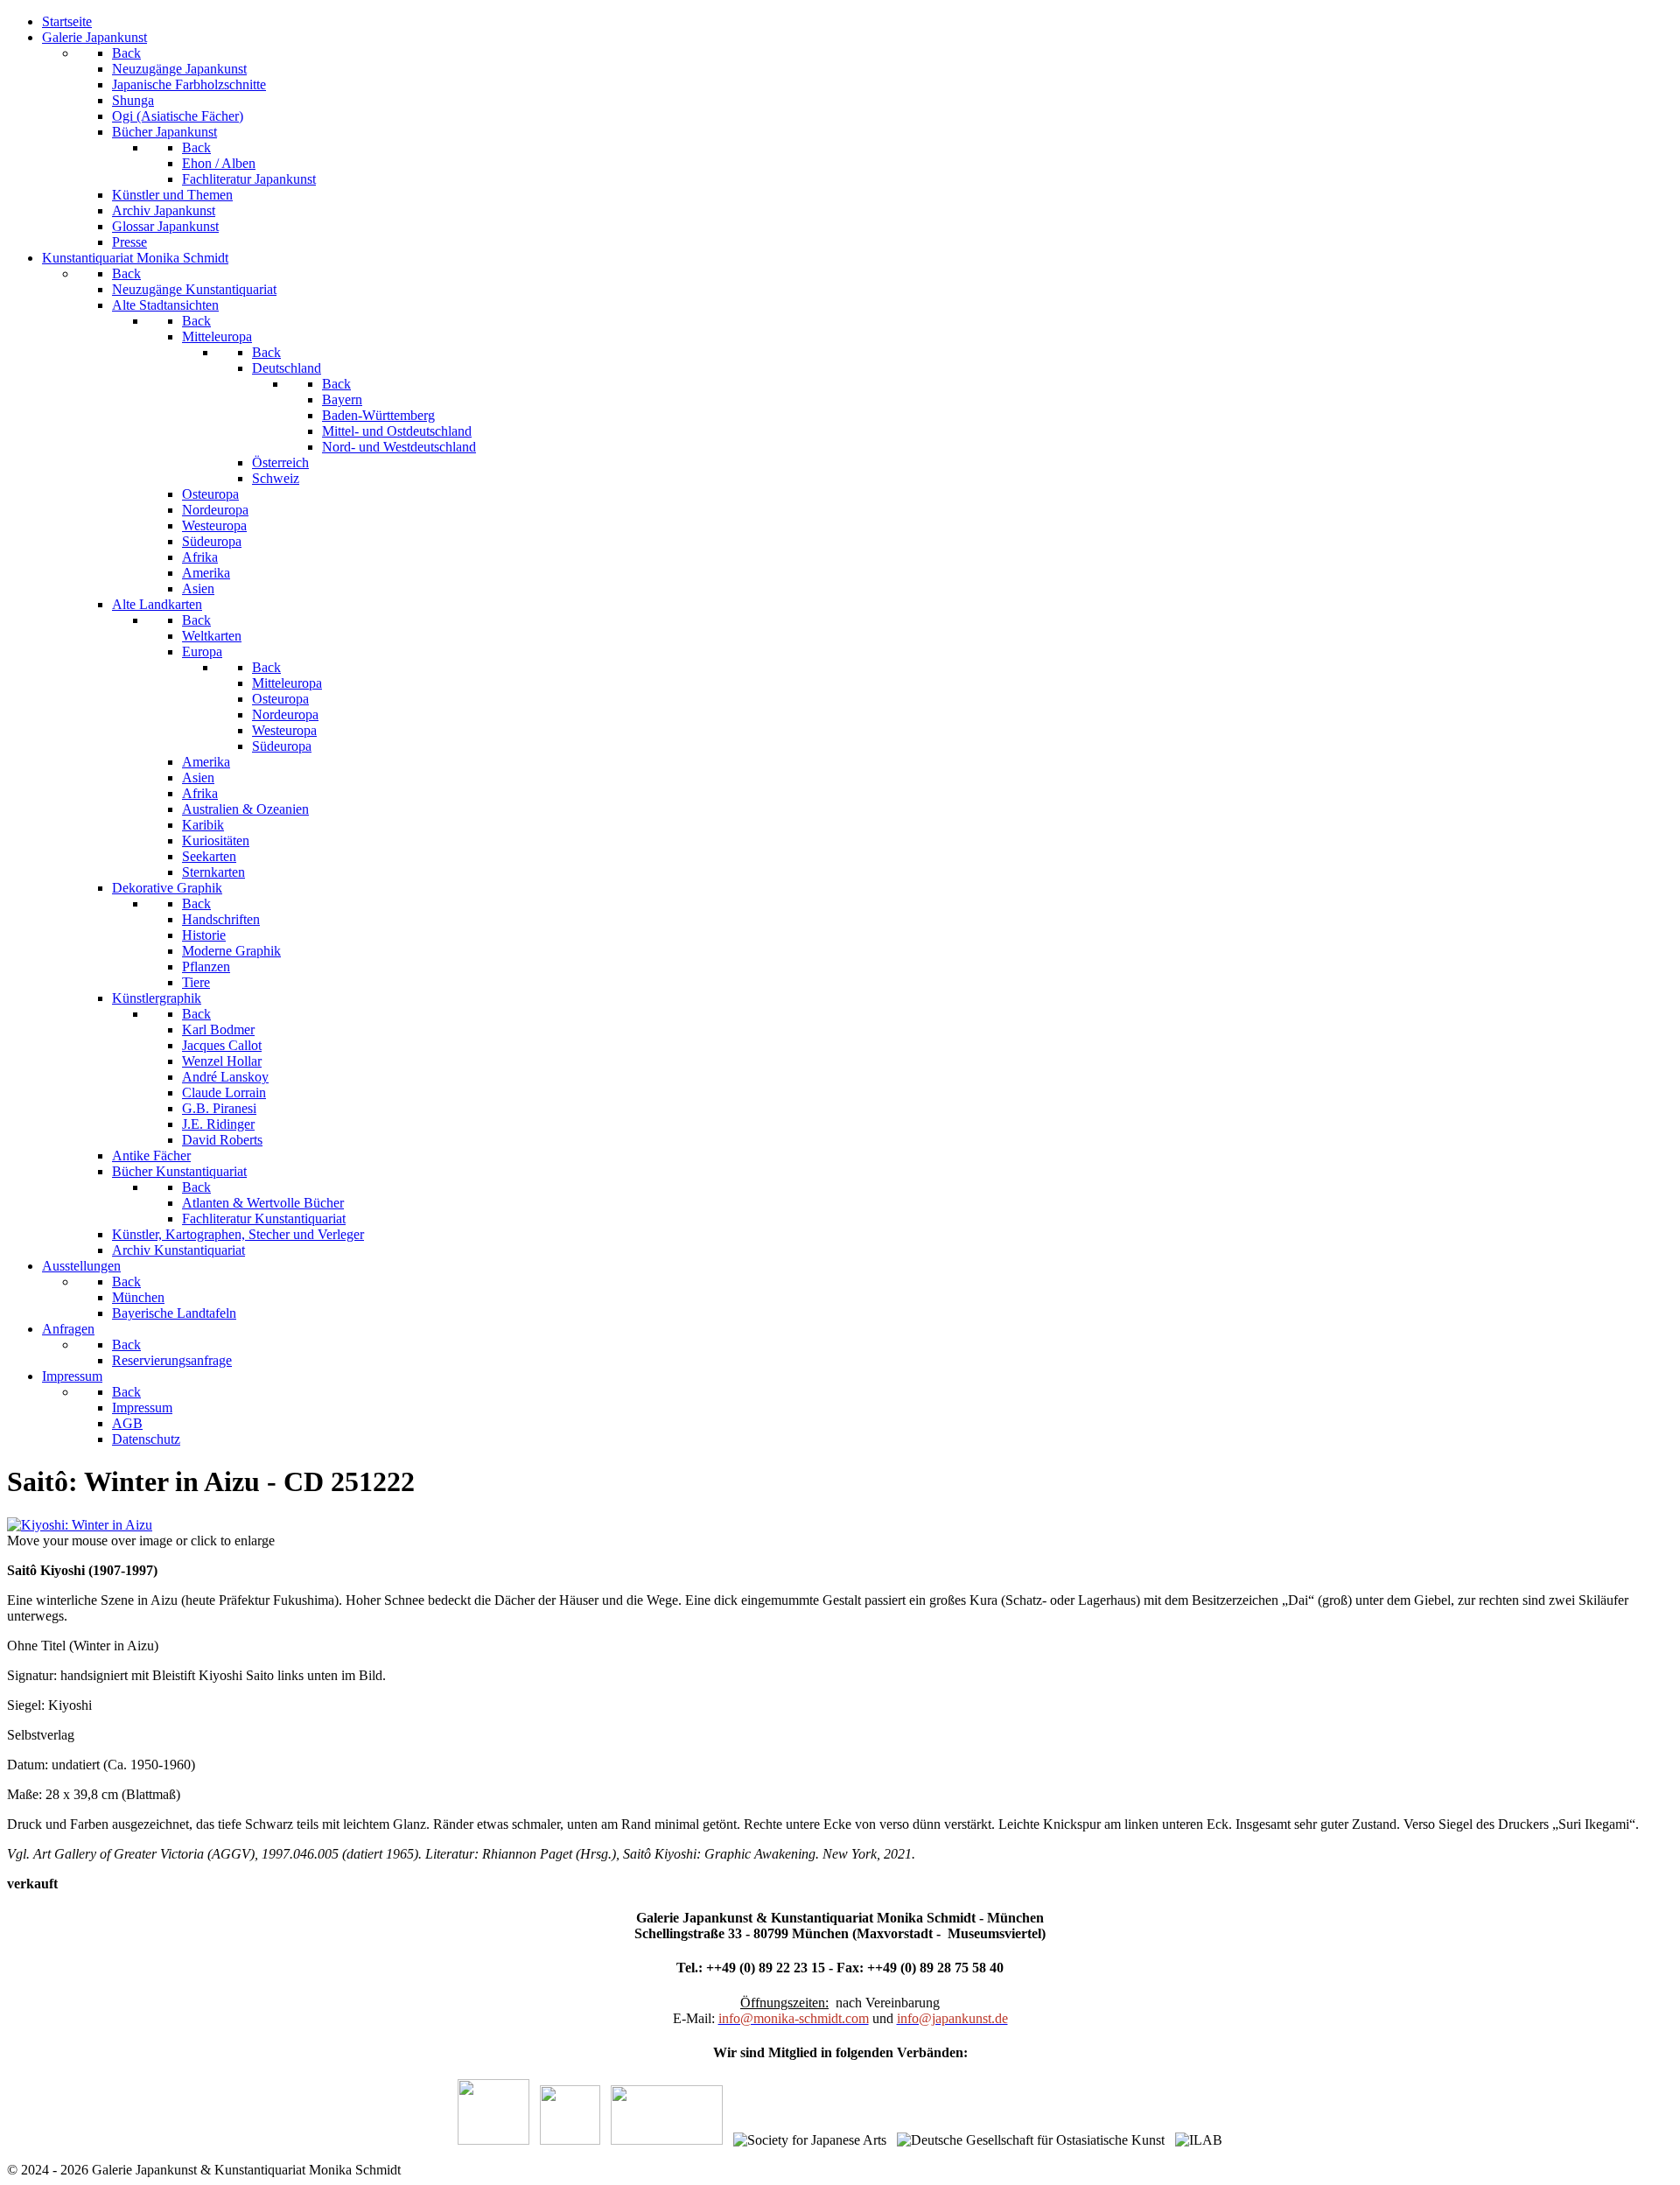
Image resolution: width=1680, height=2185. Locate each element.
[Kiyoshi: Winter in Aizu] (80, 1525)
